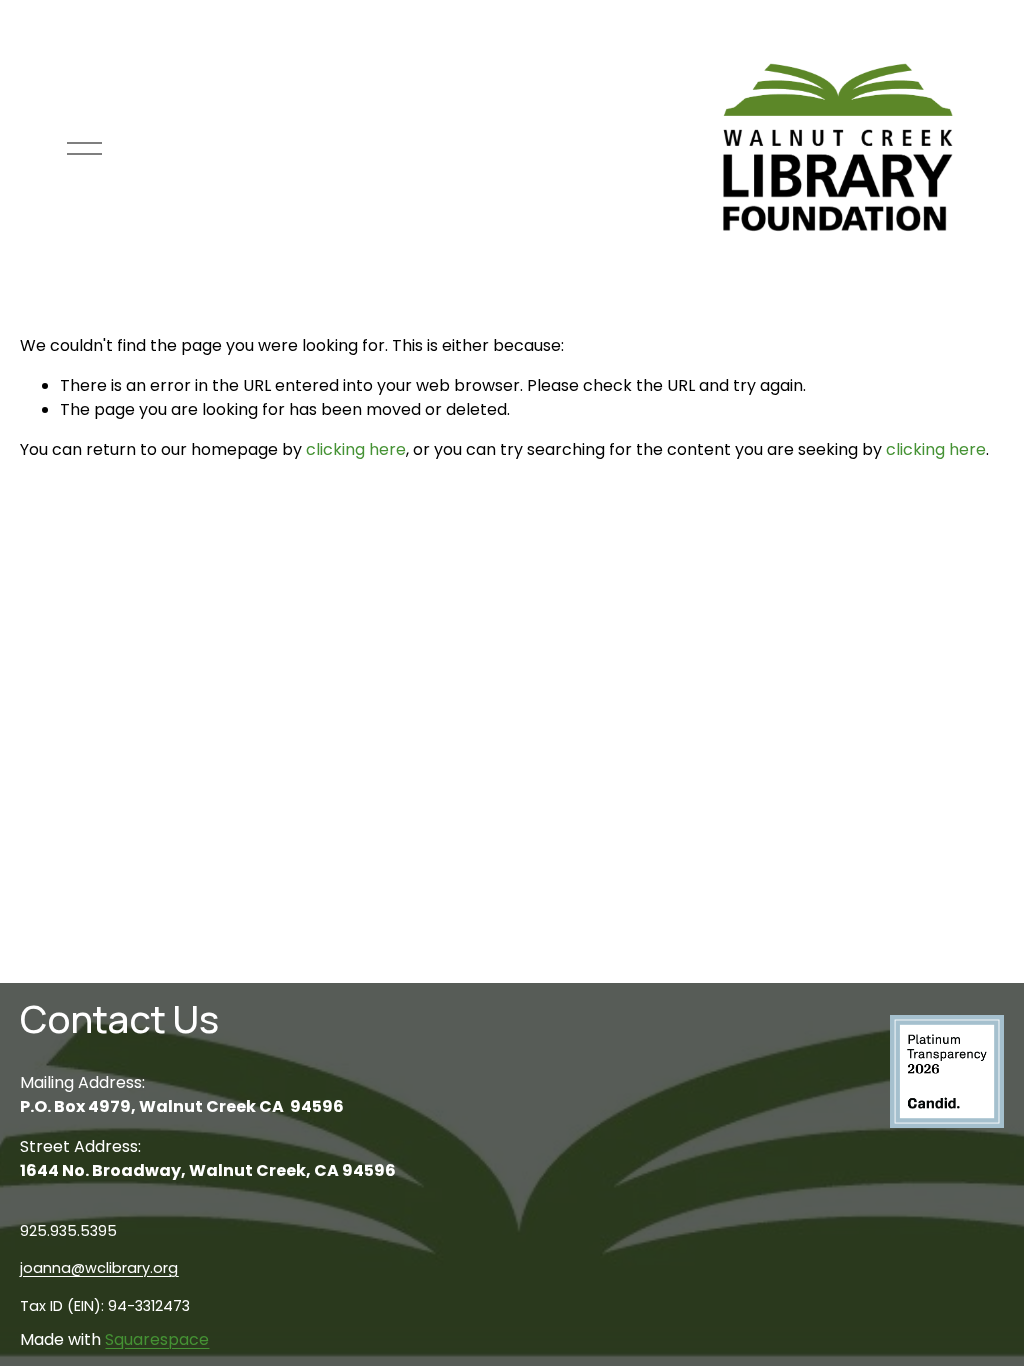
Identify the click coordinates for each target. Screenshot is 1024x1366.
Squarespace (157, 1339)
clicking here (356, 449)
